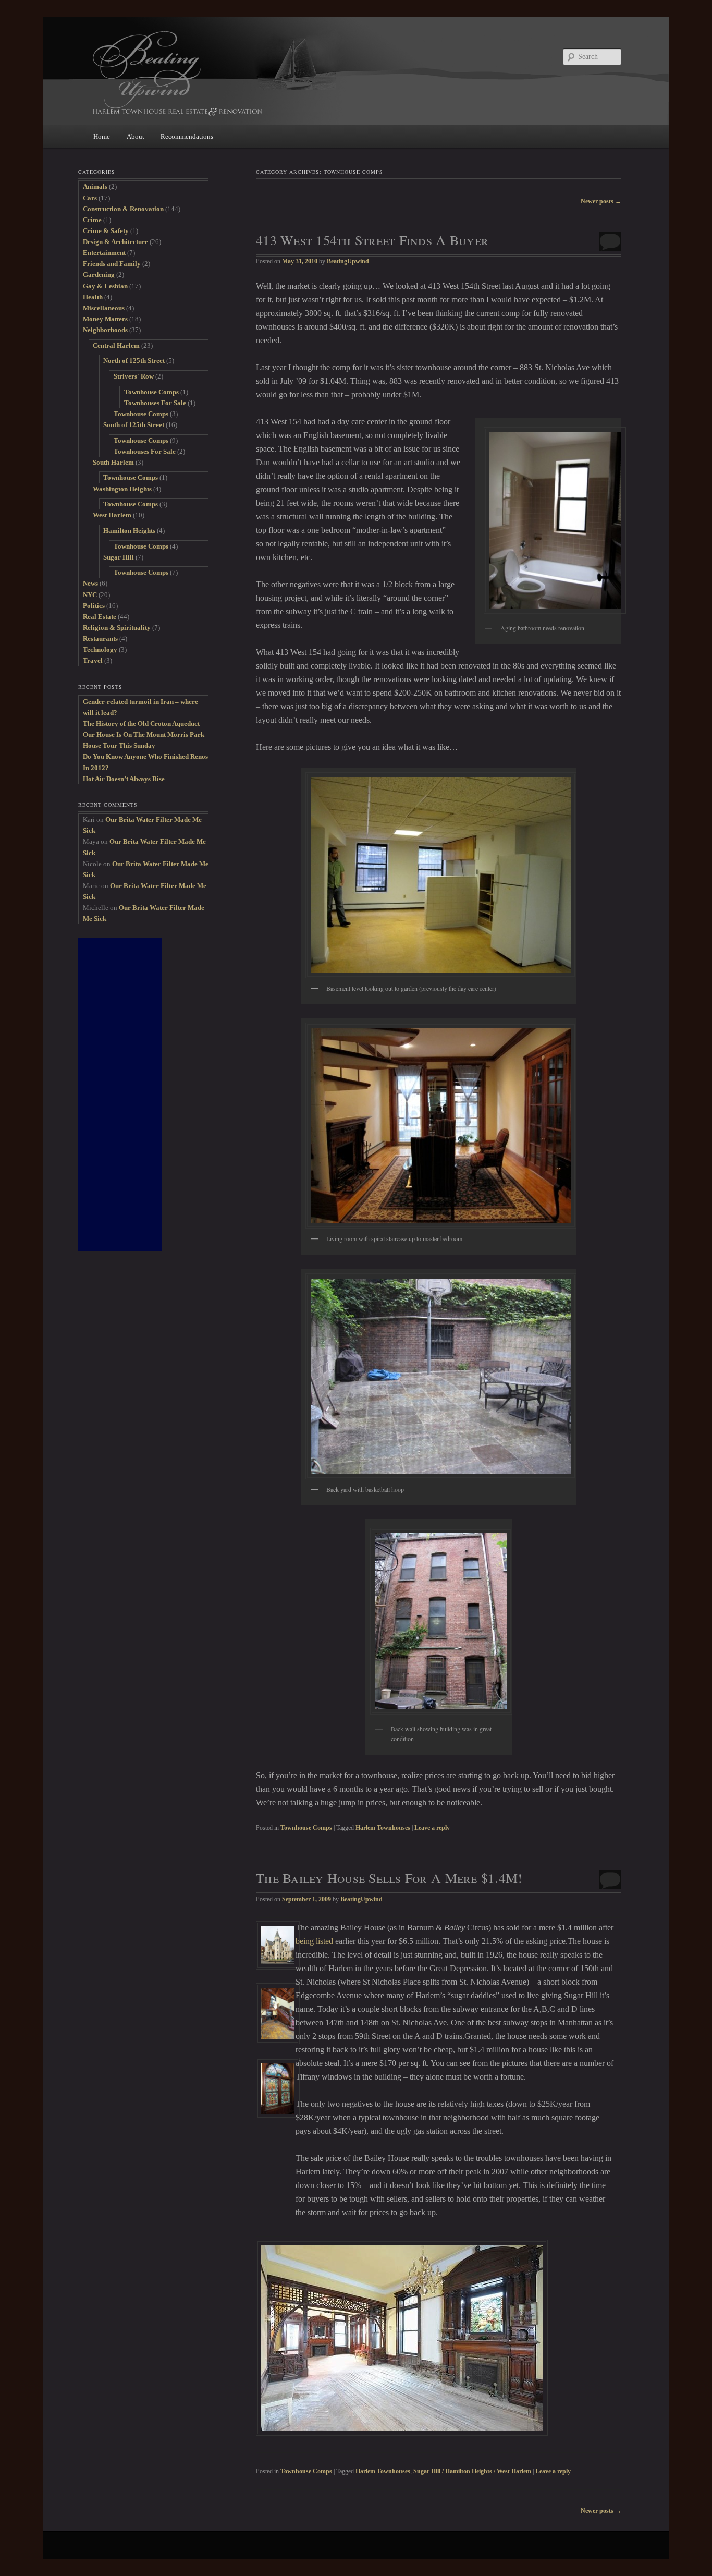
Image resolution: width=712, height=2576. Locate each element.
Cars (90, 198)
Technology (100, 649)
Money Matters (105, 319)
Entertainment (104, 253)
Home (102, 136)
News (90, 583)
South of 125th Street (134, 425)
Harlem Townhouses (383, 1828)
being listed (314, 1941)
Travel (93, 660)
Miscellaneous (104, 308)
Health (93, 297)
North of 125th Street (134, 361)
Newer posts (601, 201)
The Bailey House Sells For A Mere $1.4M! (389, 1878)
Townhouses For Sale (155, 403)
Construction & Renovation (123, 209)
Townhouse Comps (306, 1828)
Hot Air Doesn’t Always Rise (124, 779)
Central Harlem (116, 345)
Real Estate (100, 617)
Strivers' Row (134, 376)
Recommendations (187, 136)
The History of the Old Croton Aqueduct (141, 724)
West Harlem (112, 515)
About (136, 136)
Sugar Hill (119, 557)
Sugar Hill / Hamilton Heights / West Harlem (472, 2471)
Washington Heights (122, 489)
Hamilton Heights (129, 531)
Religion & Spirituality (117, 628)
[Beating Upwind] (286, 73)
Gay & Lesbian (105, 286)
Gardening (99, 275)
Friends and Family (112, 264)
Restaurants (100, 639)
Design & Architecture (115, 242)
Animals (95, 186)
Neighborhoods (105, 330)
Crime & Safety (106, 231)
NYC (90, 595)
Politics (94, 606)
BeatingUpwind (348, 261)
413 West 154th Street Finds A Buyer (372, 240)
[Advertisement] (120, 1095)
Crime (92, 220)
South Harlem (113, 462)
